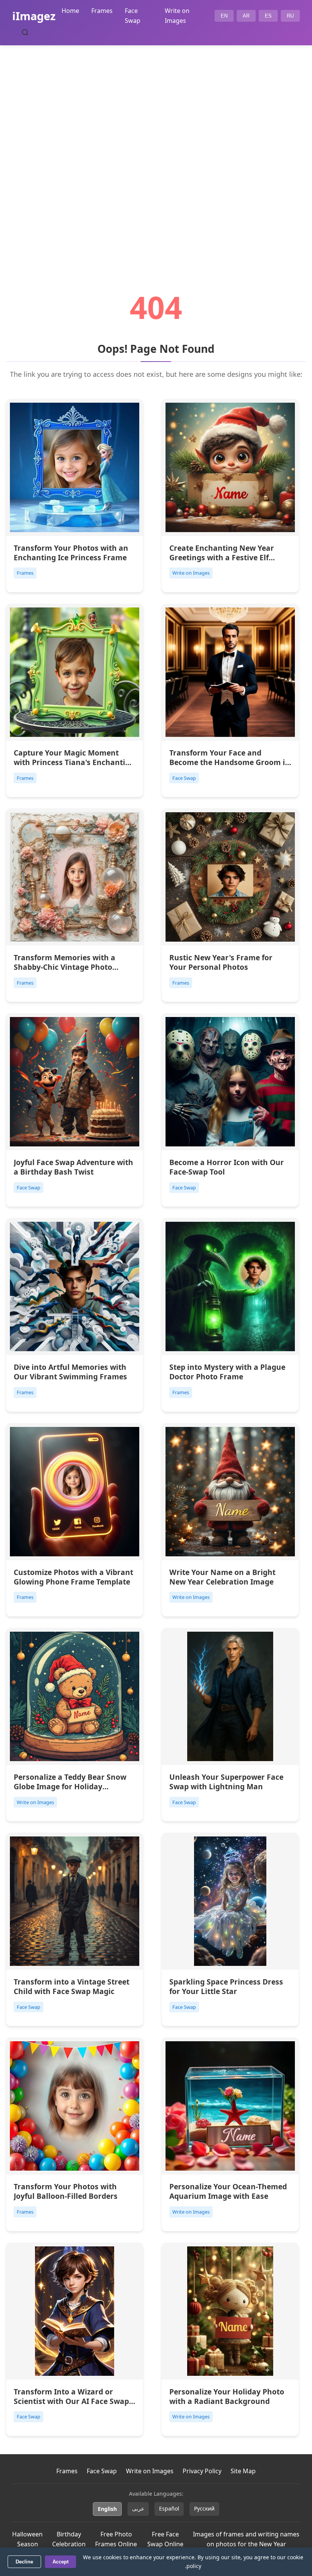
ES (268, 16)
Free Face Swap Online (165, 2539)
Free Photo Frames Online (116, 2539)
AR (246, 16)
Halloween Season (27, 2539)
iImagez (34, 16)
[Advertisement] (156, 147)
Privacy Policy (202, 2471)
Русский (204, 2508)
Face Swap (102, 2471)
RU (290, 16)
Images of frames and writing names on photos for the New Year (246, 2539)
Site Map (243, 2471)
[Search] (25, 32)
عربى (138, 2508)
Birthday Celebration (69, 2539)
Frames (102, 11)
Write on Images (150, 2471)
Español (169, 2508)
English (107, 2509)
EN (224, 16)
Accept (60, 2562)
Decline (24, 2562)
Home (70, 11)
